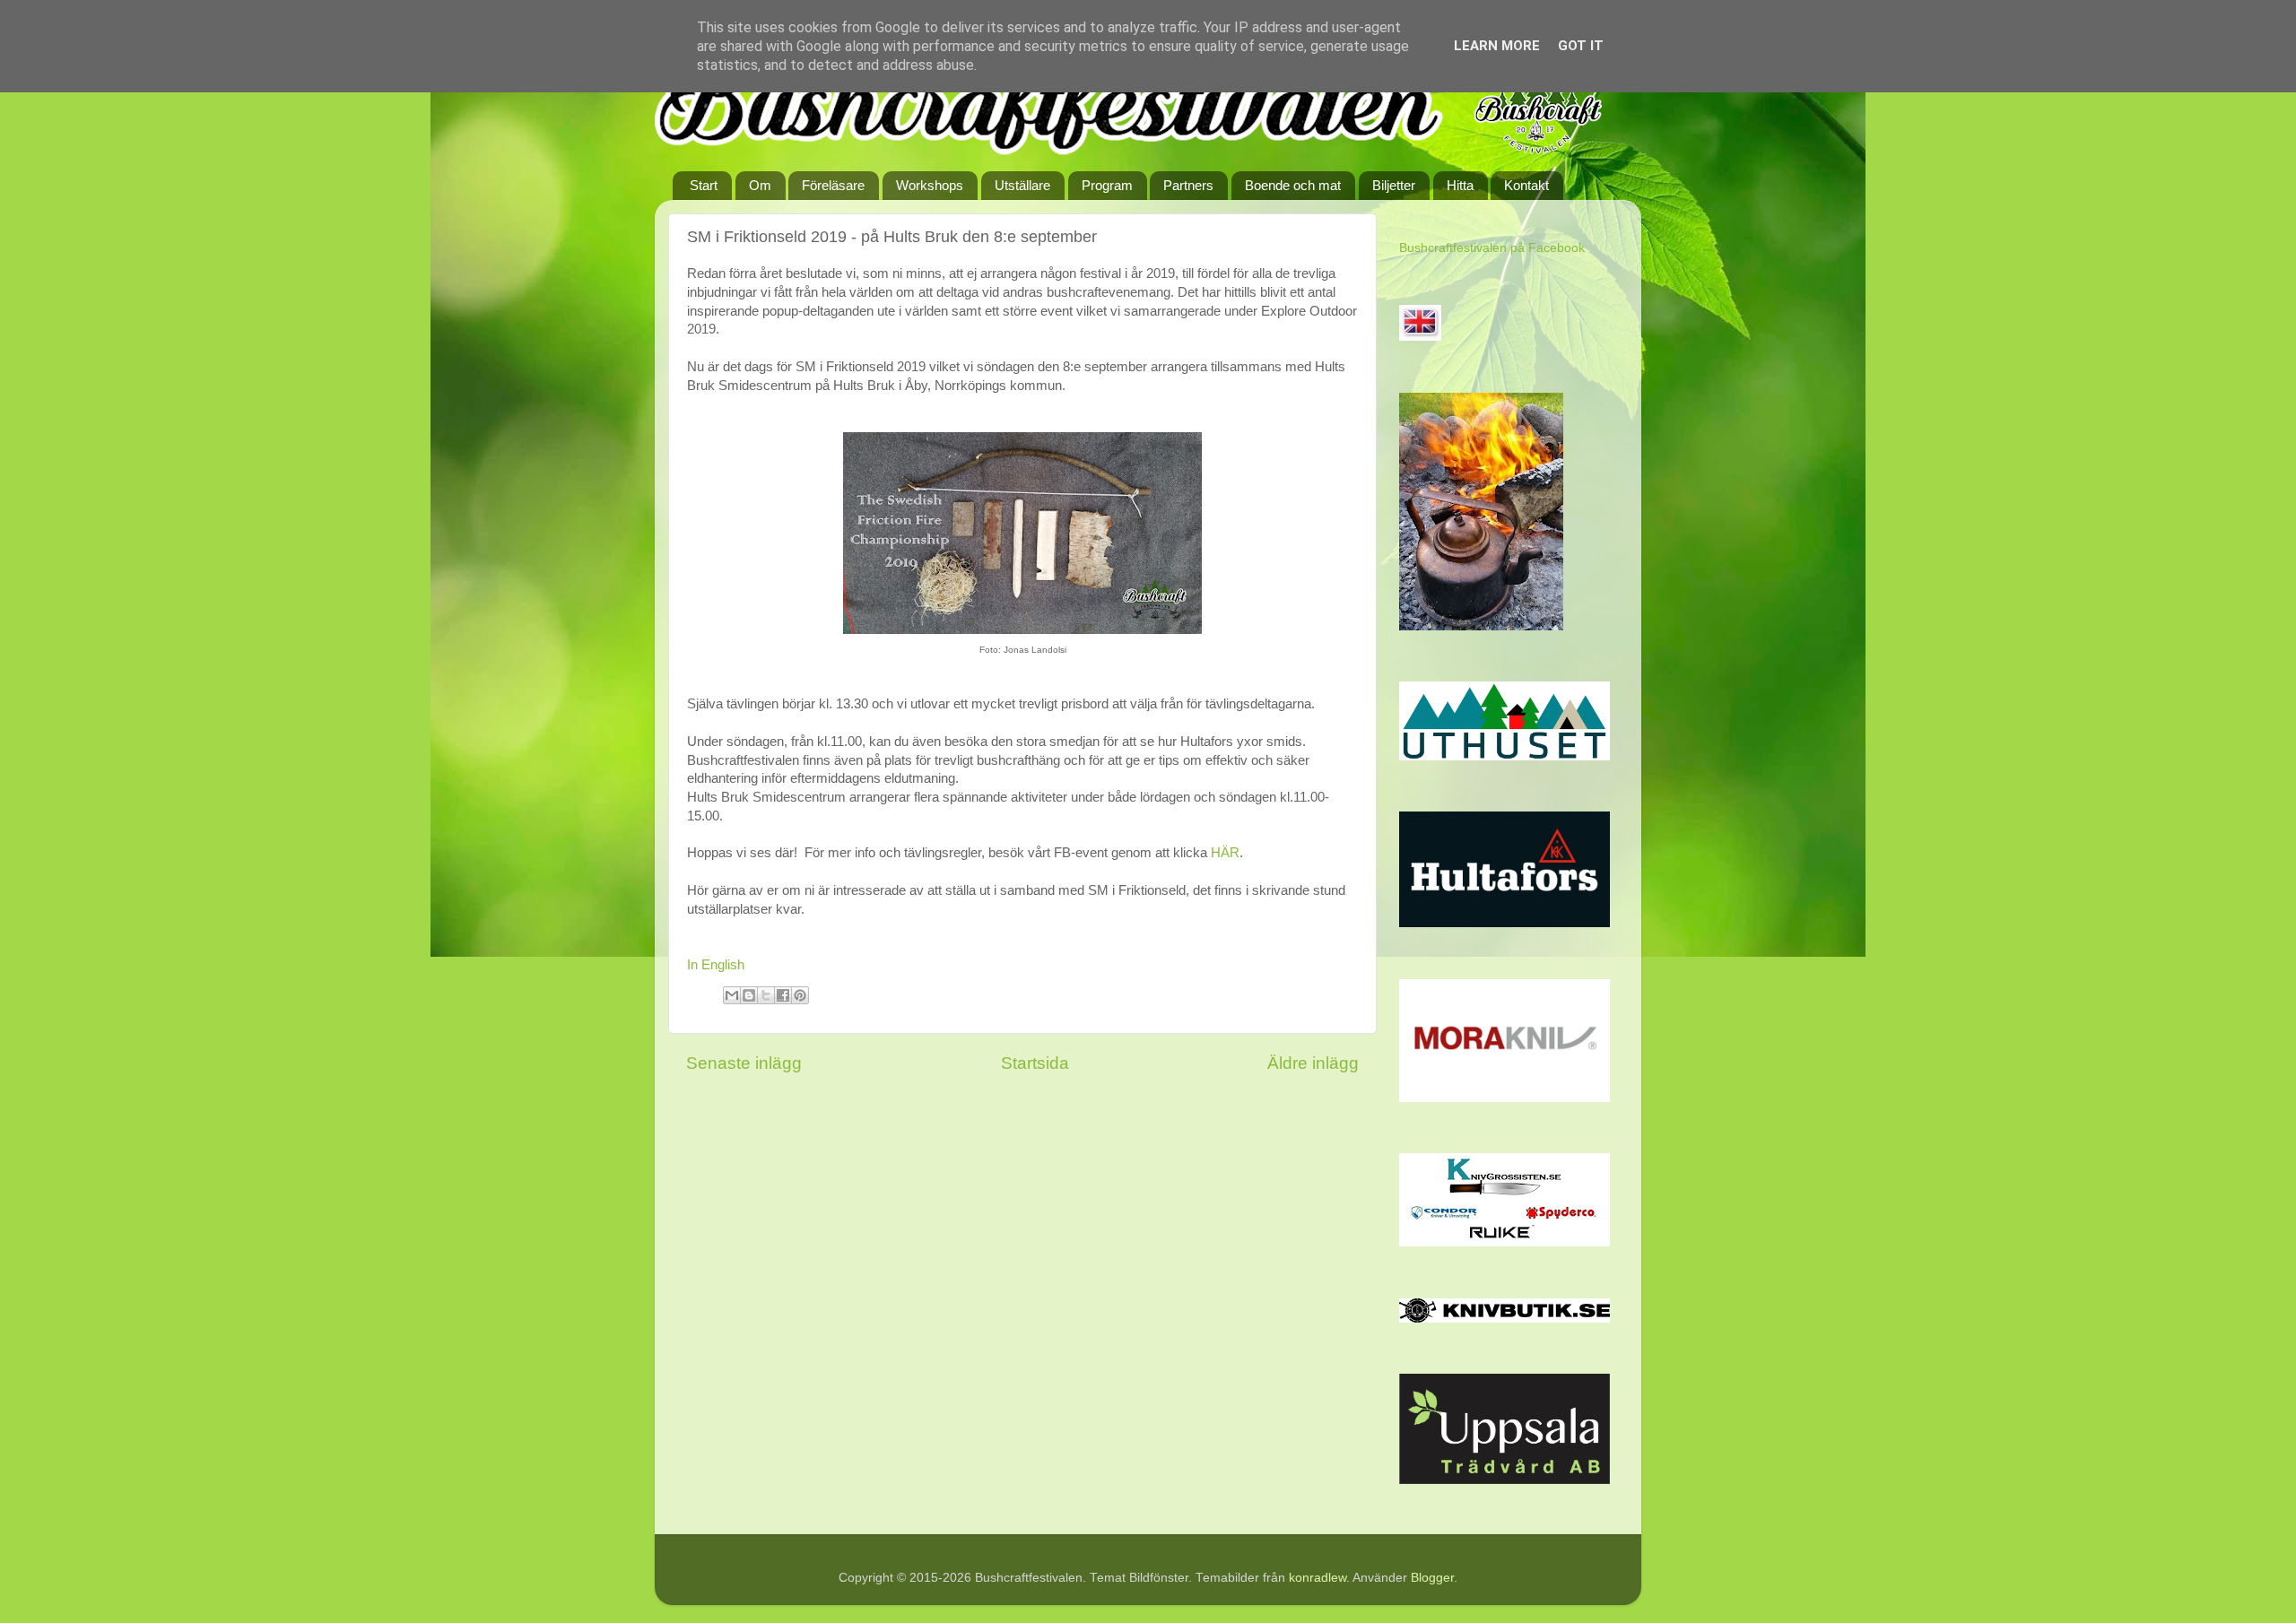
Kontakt (1526, 185)
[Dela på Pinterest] (800, 995)
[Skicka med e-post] (732, 995)
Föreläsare (833, 185)
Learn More (1497, 46)
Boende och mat (1293, 185)
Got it (1581, 46)
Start (704, 185)
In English (716, 965)
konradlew (1318, 1578)
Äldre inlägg (1313, 1063)
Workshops (930, 185)
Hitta (1460, 185)
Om (760, 185)
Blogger (1432, 1578)
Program (1107, 185)
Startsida (1035, 1063)
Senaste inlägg (744, 1063)
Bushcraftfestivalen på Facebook (1492, 248)
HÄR (1225, 853)
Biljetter (1394, 185)
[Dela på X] (766, 995)
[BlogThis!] (749, 995)
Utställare (1022, 185)
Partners (1188, 185)
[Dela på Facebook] (783, 995)
